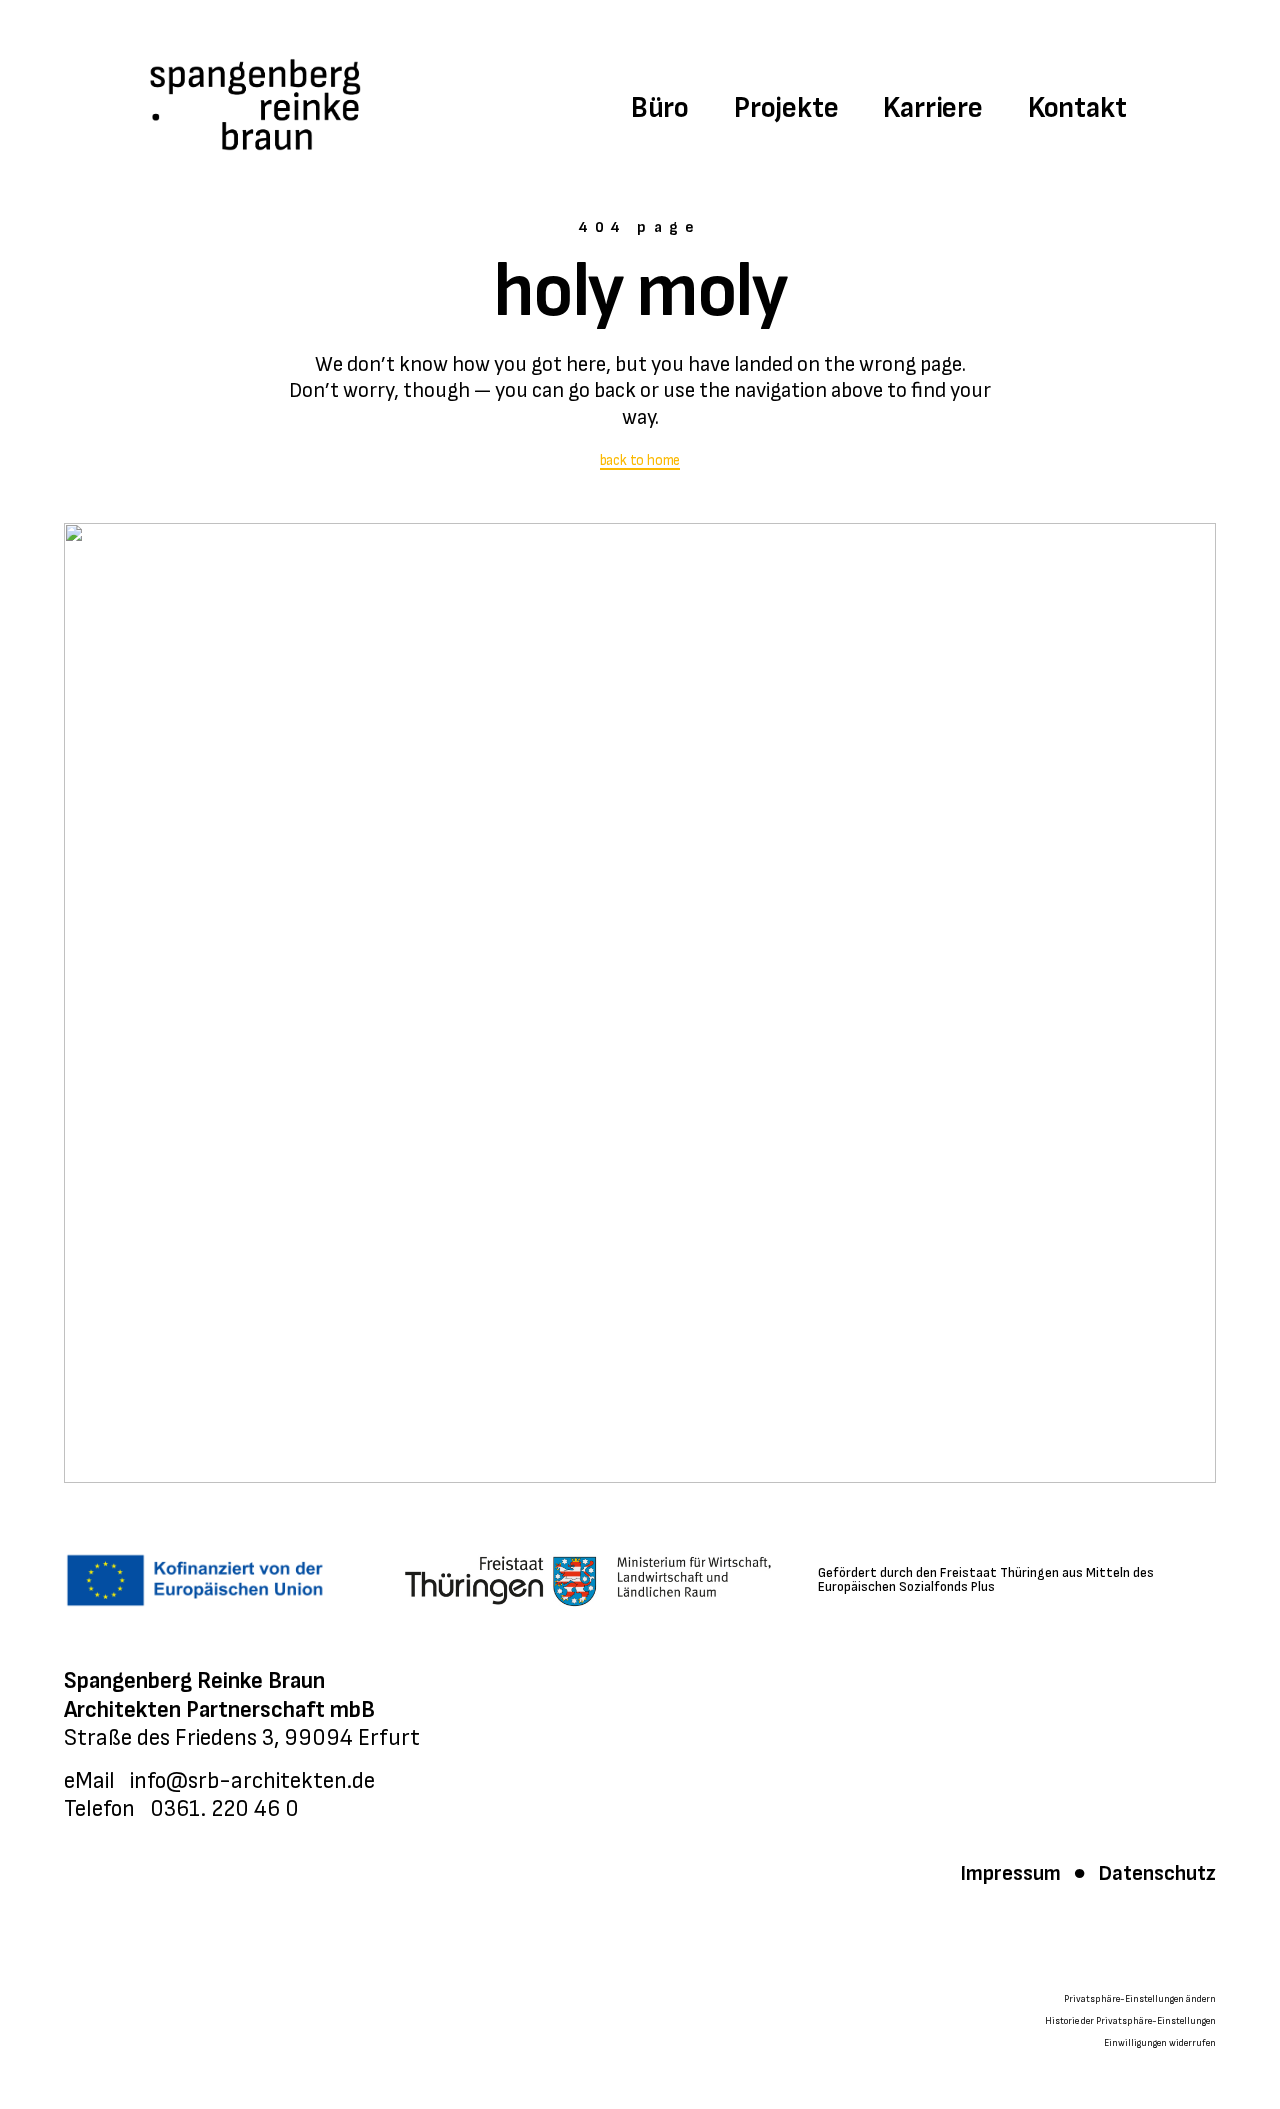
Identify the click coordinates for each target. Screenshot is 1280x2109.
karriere (932, 108)
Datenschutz (1155, 1873)
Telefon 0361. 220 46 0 (181, 1808)
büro (660, 108)
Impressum (1012, 1873)
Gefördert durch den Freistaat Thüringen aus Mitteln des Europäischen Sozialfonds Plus (986, 1579)
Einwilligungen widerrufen (1160, 2043)
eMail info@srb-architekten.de (219, 1780)
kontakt (1077, 108)
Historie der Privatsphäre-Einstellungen (1130, 2021)
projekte (786, 108)
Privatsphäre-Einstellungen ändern (1140, 1999)
